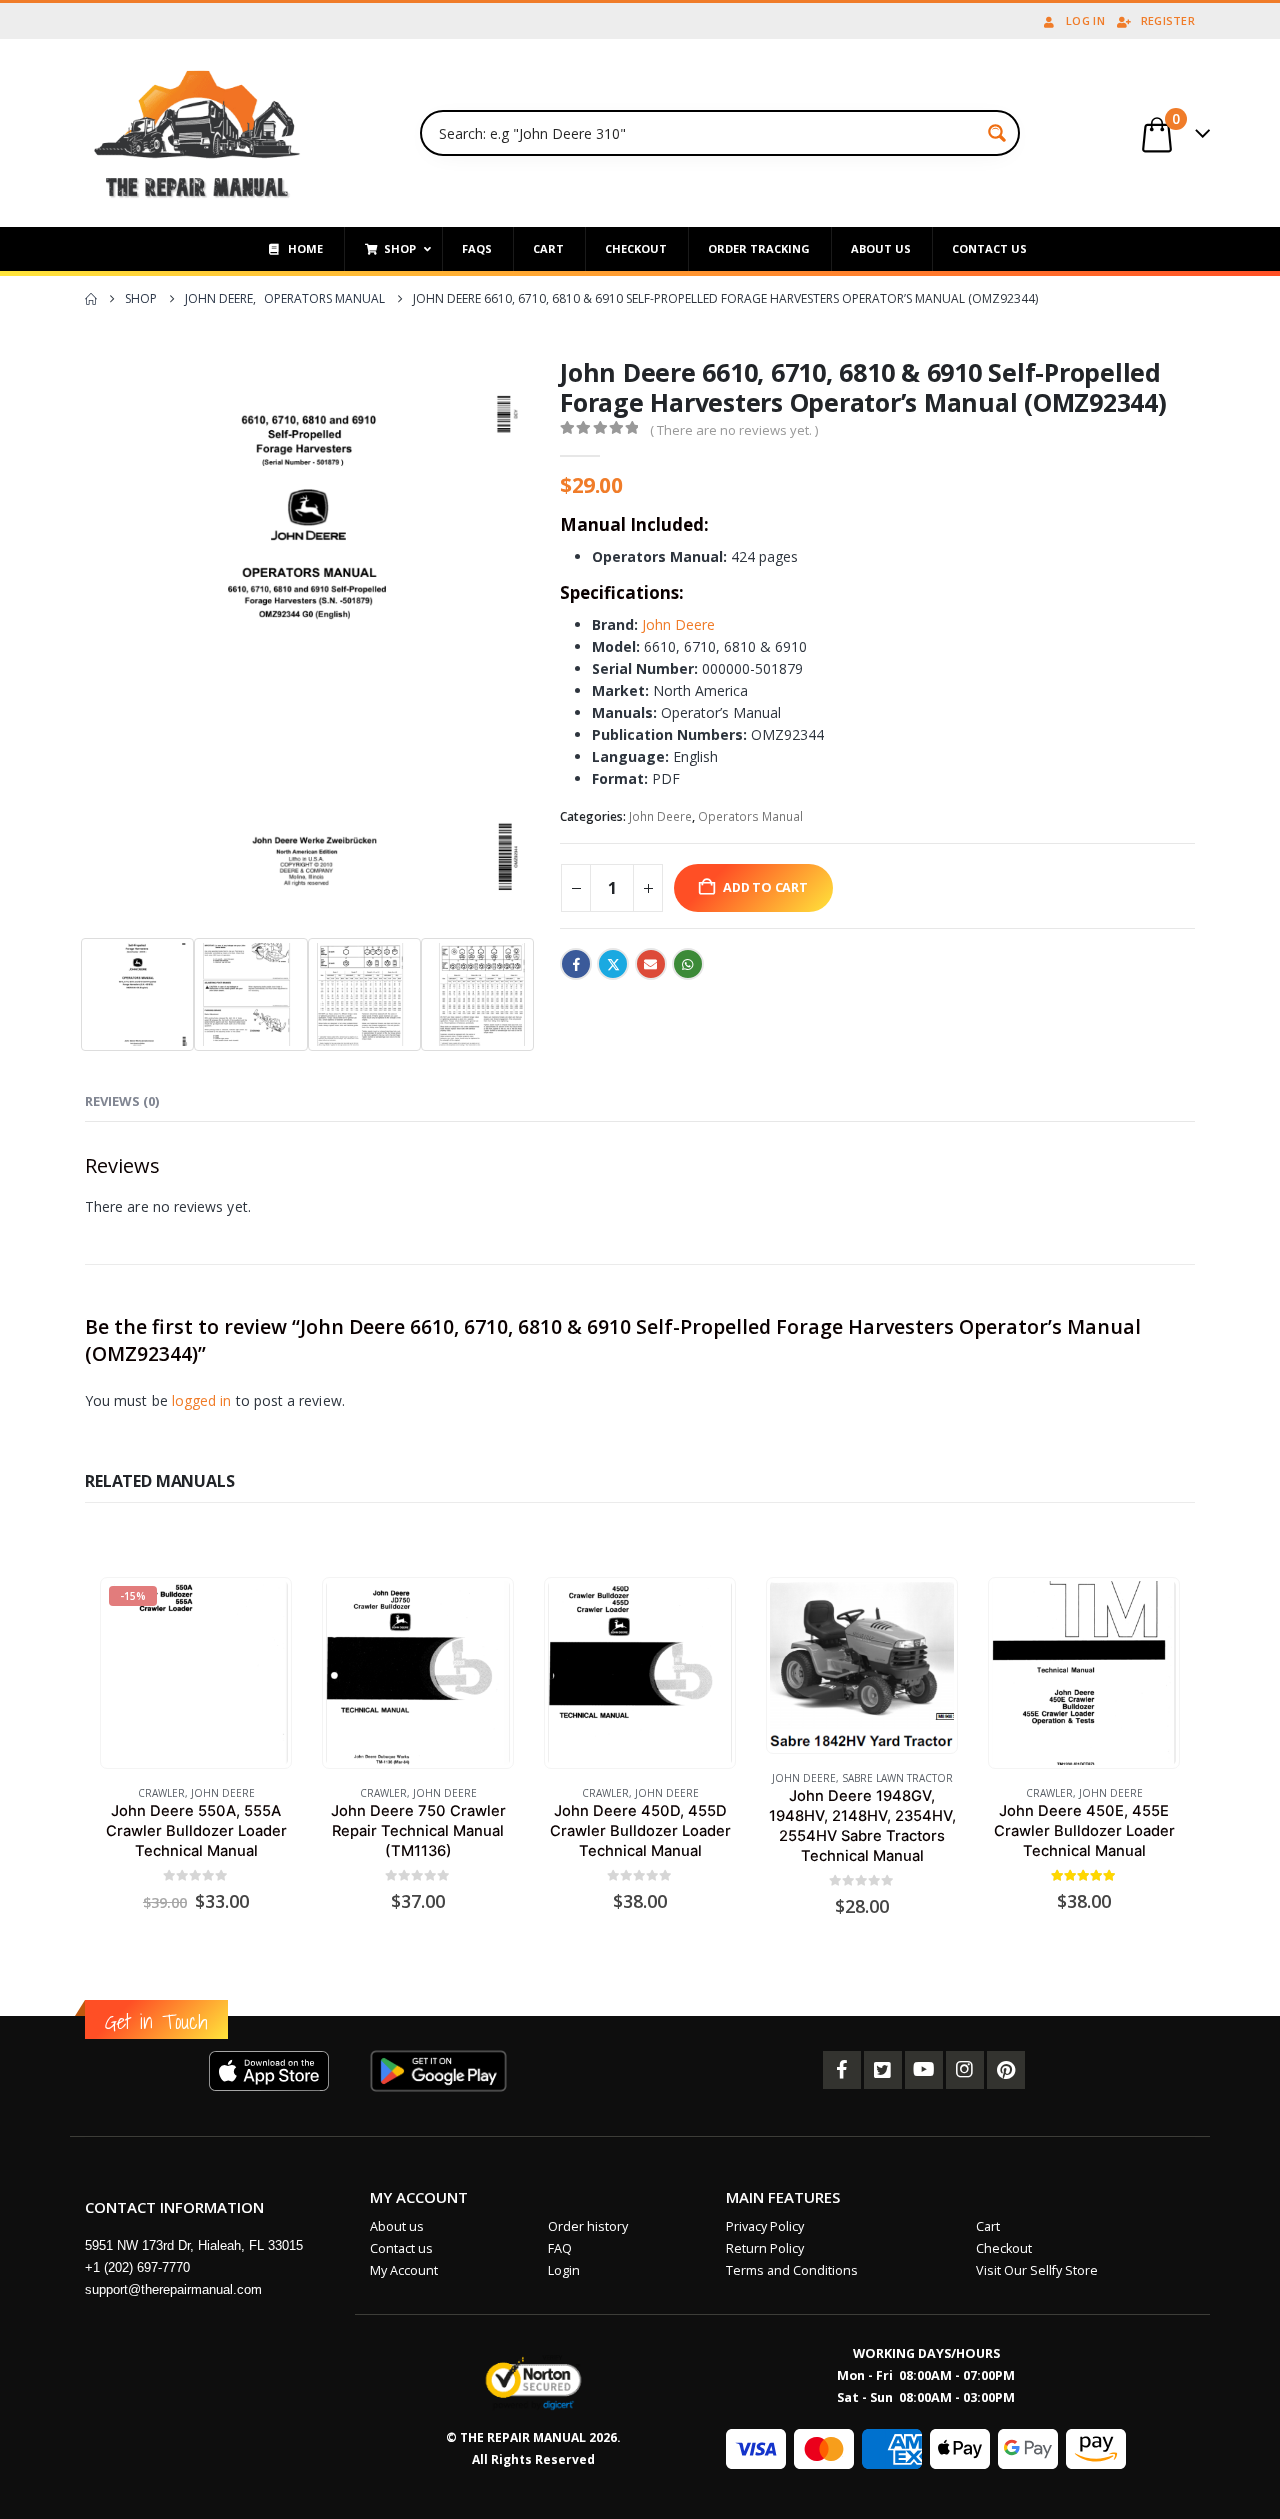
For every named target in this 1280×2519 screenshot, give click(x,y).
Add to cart (765, 887)
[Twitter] (883, 2070)
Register (1168, 20)
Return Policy (765, 2248)
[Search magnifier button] (997, 133)
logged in (202, 1400)
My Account (404, 2270)
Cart (988, 2226)
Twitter (613, 964)
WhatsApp (688, 964)
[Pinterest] (1006, 2070)
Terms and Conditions (792, 2270)
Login (564, 2270)
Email (651, 964)
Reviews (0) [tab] (122, 1101)
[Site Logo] (197, 133)
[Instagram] (965, 2070)
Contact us (401, 2248)
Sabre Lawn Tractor (897, 1778)
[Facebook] (842, 2070)
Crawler (161, 1793)
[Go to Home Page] (91, 299)
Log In (1085, 20)
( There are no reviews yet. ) (734, 430)
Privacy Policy (765, 2226)
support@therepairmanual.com (173, 2289)
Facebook (576, 964)
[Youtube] (924, 2070)
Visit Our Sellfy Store (1037, 2270)
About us (397, 2226)
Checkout (1004, 2248)
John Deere (678, 624)
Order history (588, 2226)
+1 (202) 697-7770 (137, 2267)
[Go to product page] (417, 1672)
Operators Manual (750, 816)
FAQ (560, 2248)
